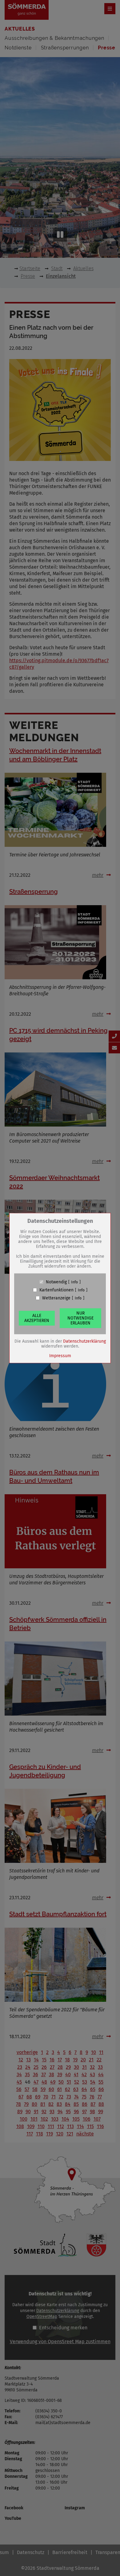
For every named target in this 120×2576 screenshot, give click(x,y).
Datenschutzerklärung (84, 1341)
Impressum (60, 1355)
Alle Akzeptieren (37, 1318)
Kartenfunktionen (56, 1290)
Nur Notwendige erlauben (80, 1318)
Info (74, 1282)
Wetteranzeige (56, 1298)
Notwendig (56, 1282)
